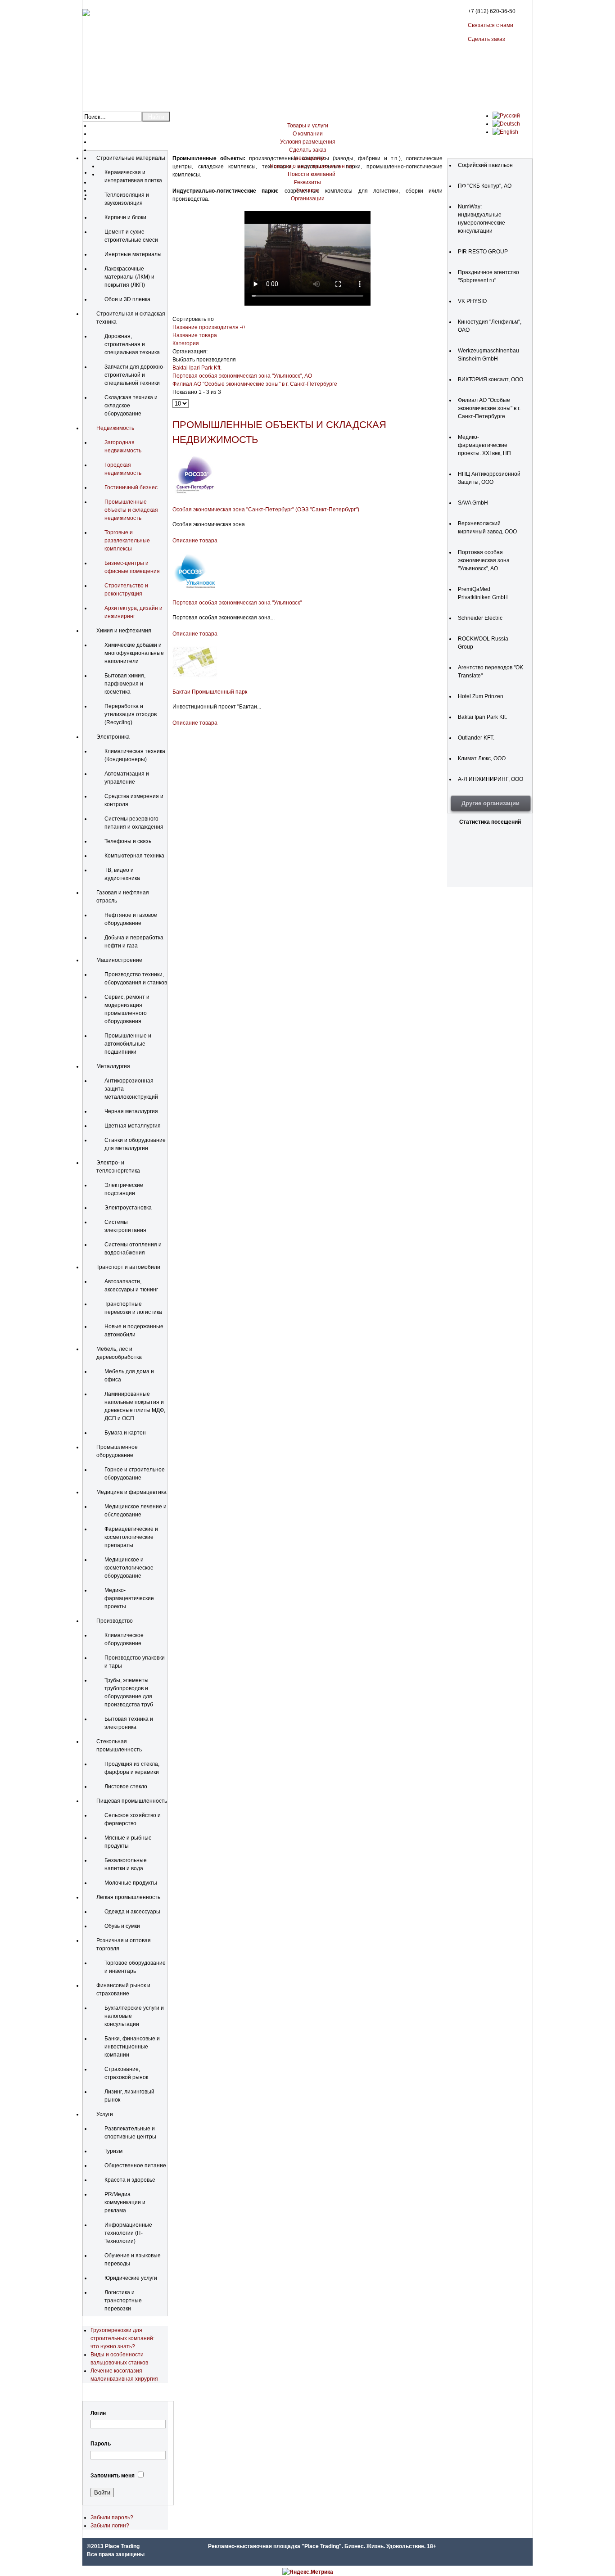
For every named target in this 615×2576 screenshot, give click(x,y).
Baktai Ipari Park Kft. (197, 368)
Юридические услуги (131, 2278)
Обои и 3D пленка (127, 299)
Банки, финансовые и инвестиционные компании (132, 2047)
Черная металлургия (131, 1111)
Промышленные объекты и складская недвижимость (131, 510)
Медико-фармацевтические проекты (129, 1598)
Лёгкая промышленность (128, 1897)
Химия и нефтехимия (124, 631)
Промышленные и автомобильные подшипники (128, 1044)
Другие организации (491, 803)
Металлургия (113, 1066)
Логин (98, 2413)
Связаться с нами (491, 25)
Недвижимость (115, 428)
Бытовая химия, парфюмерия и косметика (125, 684)
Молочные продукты (131, 1883)
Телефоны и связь (128, 841)
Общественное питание (135, 2165)
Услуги (105, 2114)
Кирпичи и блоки (125, 217)
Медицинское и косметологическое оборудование (129, 1568)
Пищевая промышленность (132, 1801)
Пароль (101, 2444)
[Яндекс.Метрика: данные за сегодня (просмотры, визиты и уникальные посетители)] (308, 2572)
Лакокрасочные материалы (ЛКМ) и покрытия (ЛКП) (129, 277)
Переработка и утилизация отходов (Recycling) (131, 714)
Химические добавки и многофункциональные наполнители (134, 653)
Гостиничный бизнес (131, 487)
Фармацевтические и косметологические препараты (131, 1537)
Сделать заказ (486, 39)
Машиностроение (119, 960)
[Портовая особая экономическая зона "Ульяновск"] (195, 588)
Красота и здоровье (130, 2180)
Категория (186, 343)
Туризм (113, 2151)
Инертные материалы (133, 254)
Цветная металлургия (133, 1126)
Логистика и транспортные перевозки (123, 2301)
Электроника (113, 737)
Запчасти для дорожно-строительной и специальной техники (135, 375)
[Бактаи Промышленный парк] (195, 677)
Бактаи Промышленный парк (210, 692)
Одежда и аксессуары (132, 1912)
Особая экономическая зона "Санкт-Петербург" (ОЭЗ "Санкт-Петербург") (266, 510)
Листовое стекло (126, 1787)
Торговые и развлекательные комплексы (127, 541)
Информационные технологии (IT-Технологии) (128, 2233)
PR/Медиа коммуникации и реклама (125, 2202)
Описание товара (195, 541)
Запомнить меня (113, 2476)
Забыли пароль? (112, 2517)
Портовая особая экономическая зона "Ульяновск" (237, 603)
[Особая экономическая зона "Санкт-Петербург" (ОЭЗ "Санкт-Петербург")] (195, 495)
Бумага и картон (125, 1433)
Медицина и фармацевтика (131, 1492)
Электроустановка (128, 1208)
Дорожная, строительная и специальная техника (132, 344)
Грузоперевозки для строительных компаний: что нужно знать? (122, 2338)
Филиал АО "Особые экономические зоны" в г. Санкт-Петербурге (255, 384)
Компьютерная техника (134, 856)
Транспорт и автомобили (128, 1267)
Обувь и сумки (122, 1926)
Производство (115, 1621)
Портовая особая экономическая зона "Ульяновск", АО (242, 376)
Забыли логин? (110, 2526)
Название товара (195, 335)
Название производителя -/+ (209, 327)
